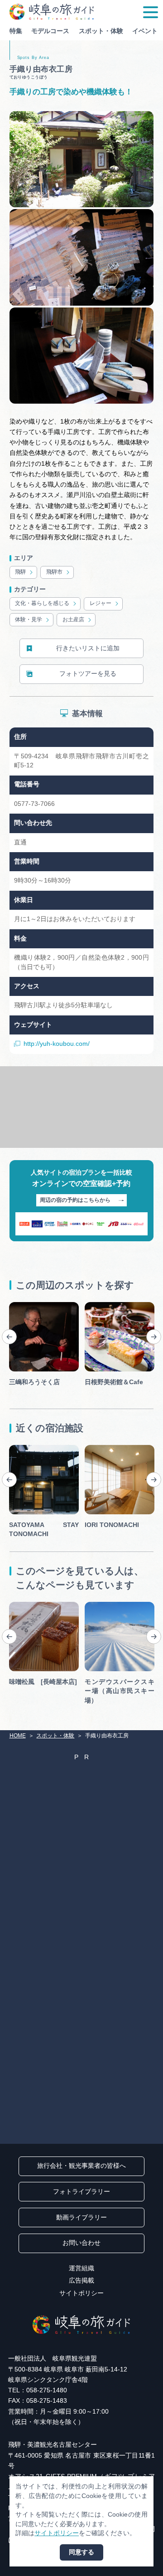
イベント (145, 31)
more (17, 1305)
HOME (18, 1736)
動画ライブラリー (81, 2217)
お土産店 (73, 620)
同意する (81, 2552)
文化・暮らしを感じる (42, 603)
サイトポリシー (81, 2293)
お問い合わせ (81, 2243)
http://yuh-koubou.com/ (57, 1044)
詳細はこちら (28, 1605)
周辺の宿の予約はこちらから (75, 1200)
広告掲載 (81, 2281)
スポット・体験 (101, 31)
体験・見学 (29, 620)
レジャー (101, 603)
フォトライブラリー (81, 2192)
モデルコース (50, 31)
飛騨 (20, 572)
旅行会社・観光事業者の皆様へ (81, 2166)
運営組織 (81, 2268)
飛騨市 (54, 572)
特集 (16, 31)
